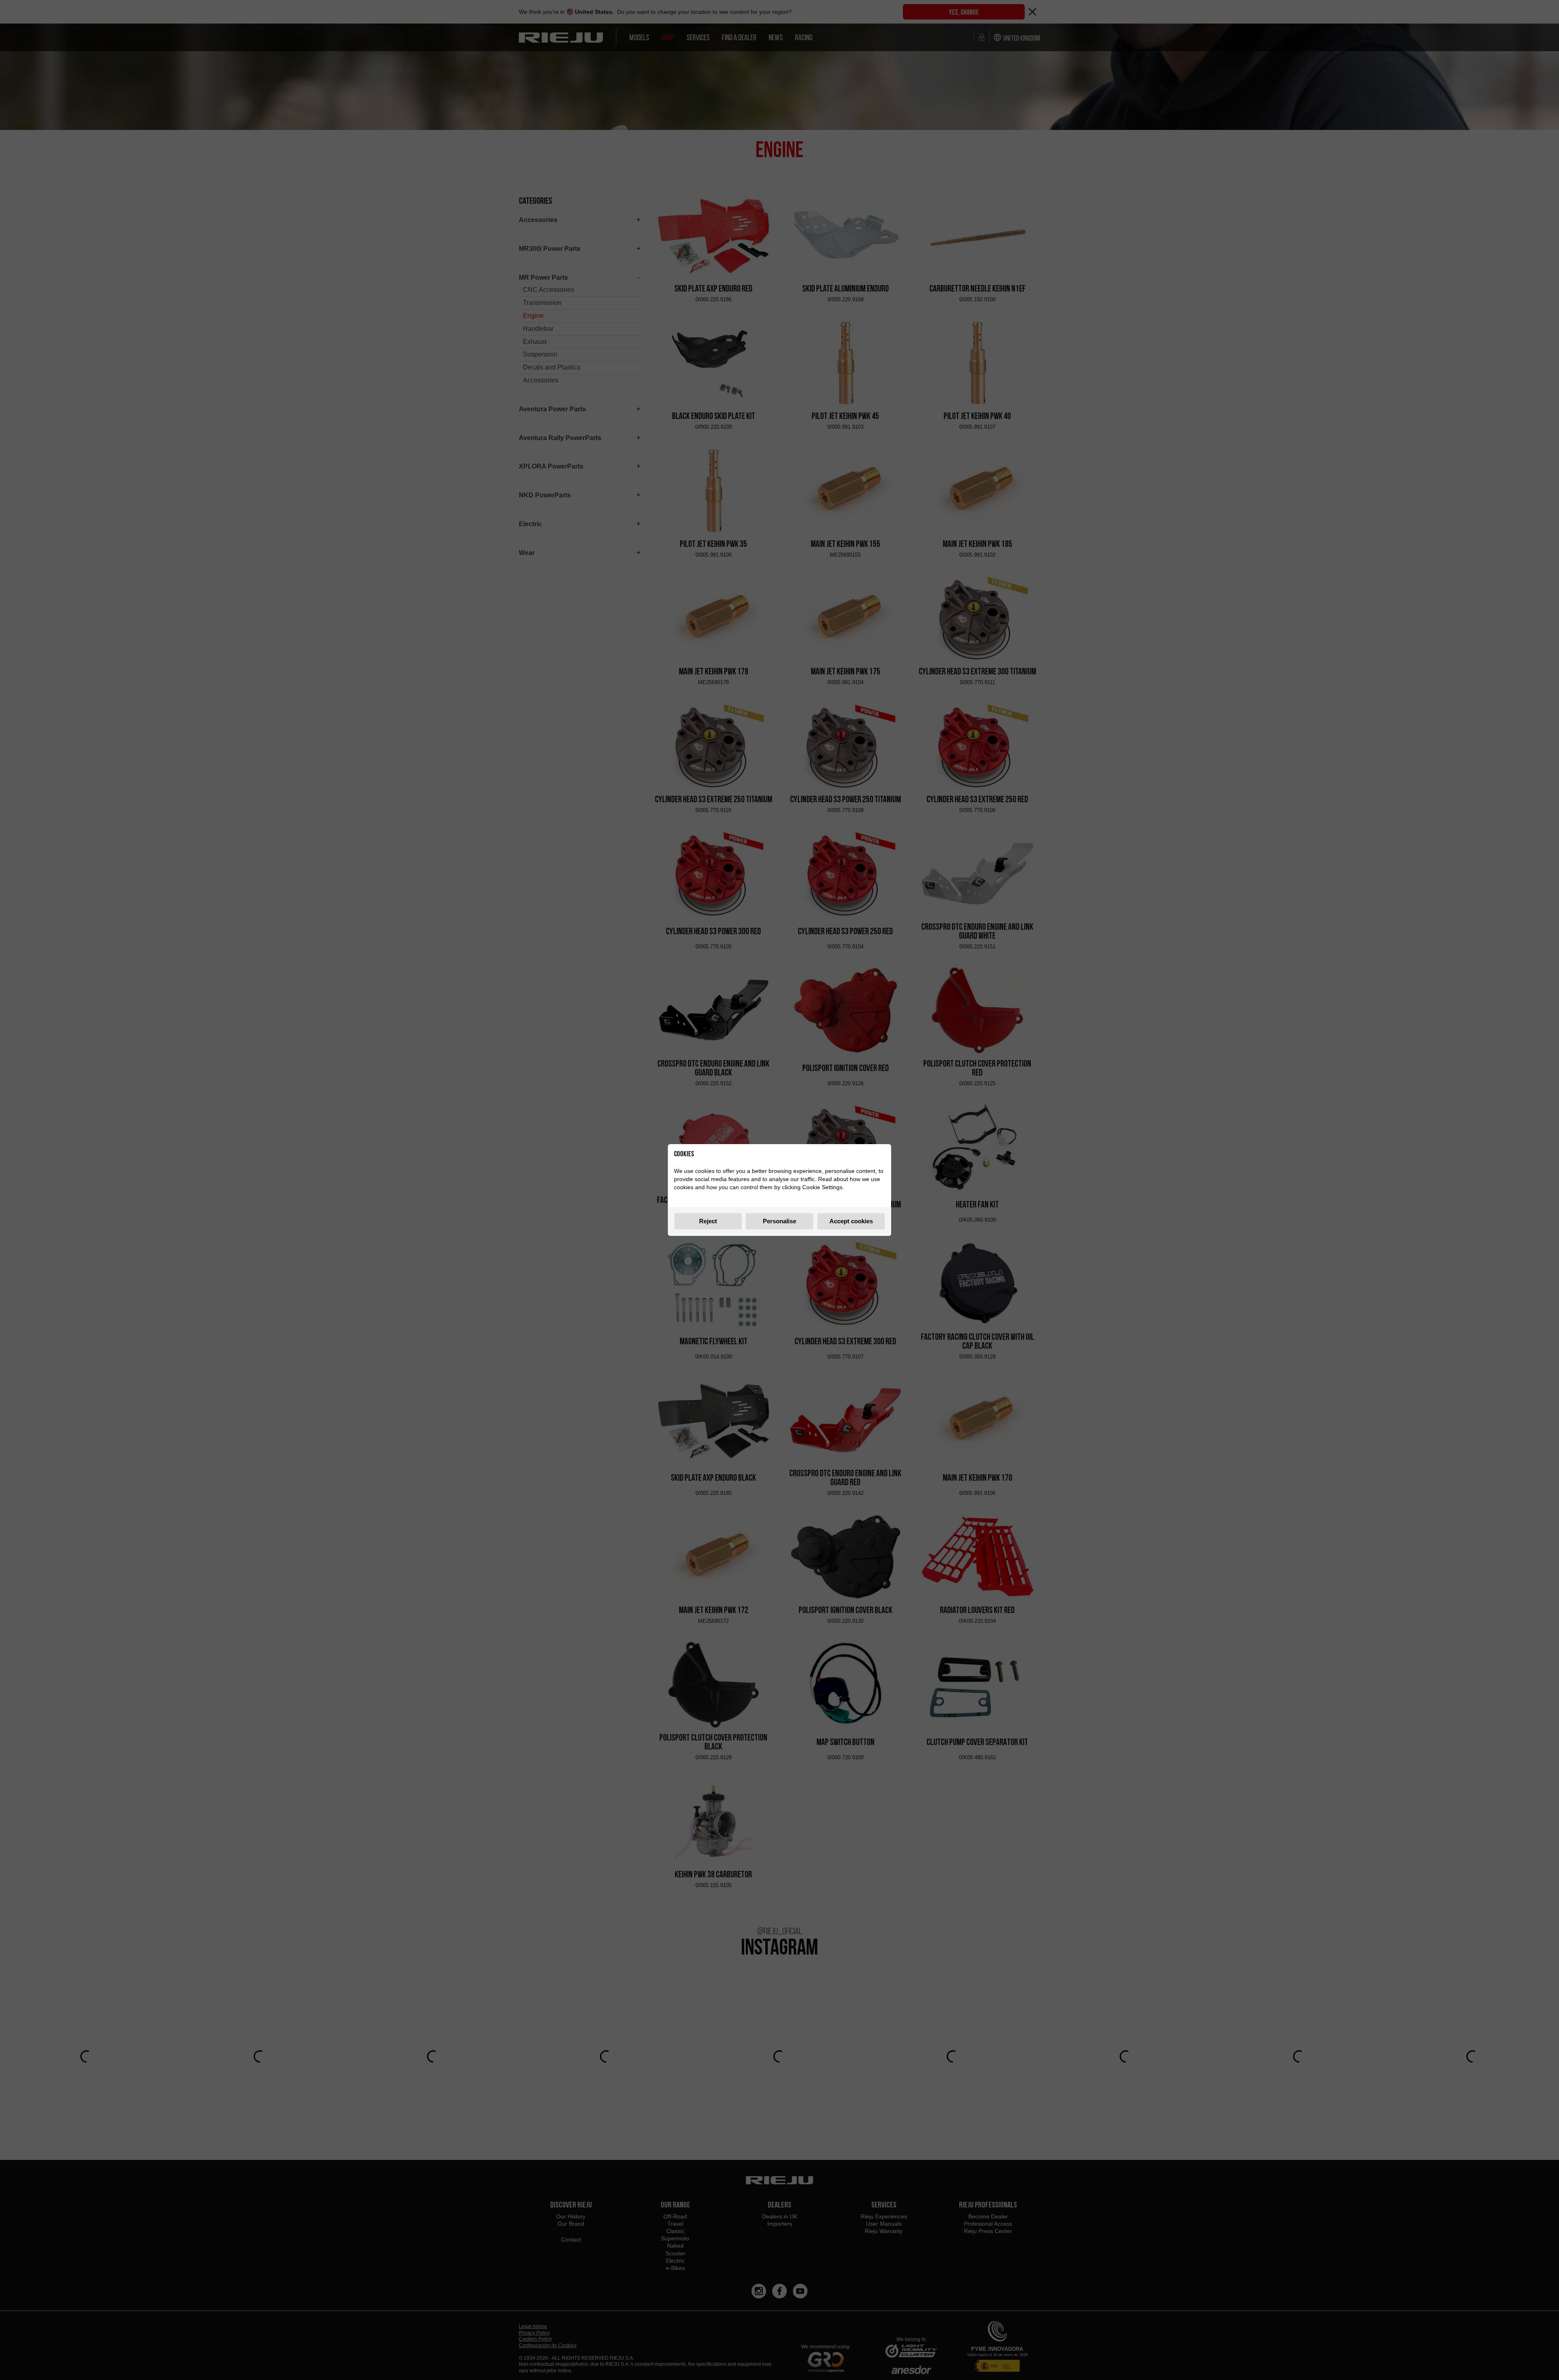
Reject (708, 1221)
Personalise (779, 1221)
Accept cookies (851, 1221)
